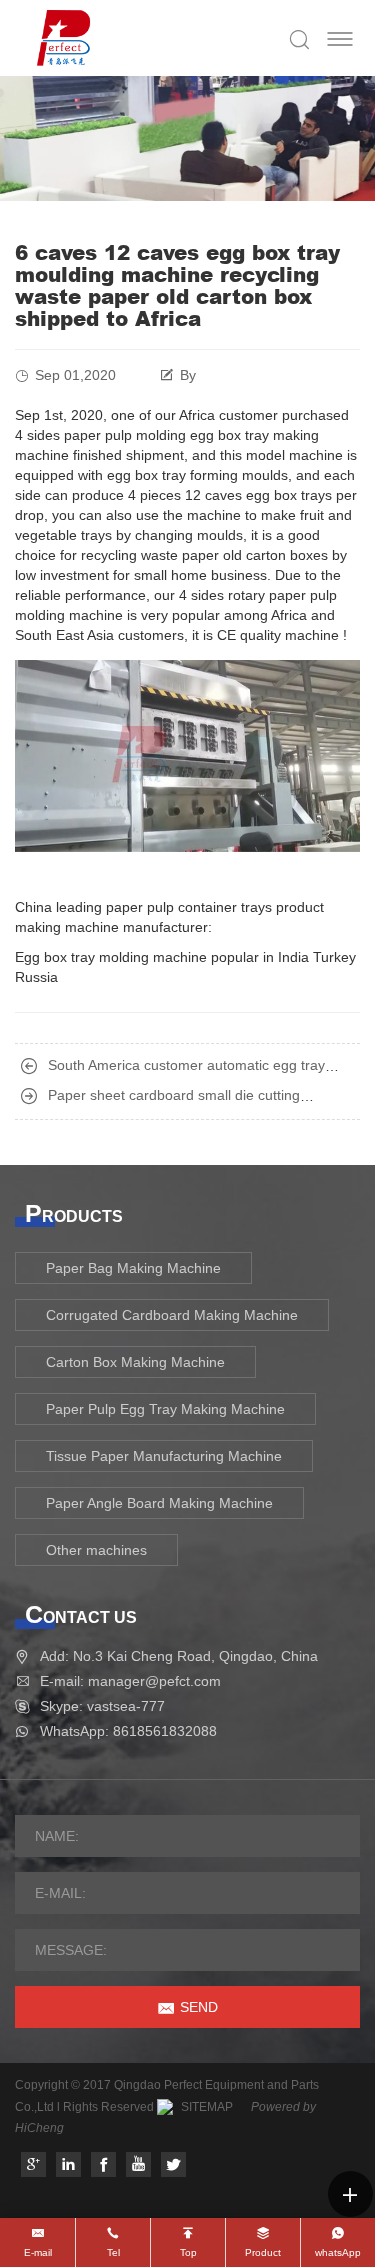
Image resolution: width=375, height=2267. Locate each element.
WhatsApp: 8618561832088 (128, 1731)
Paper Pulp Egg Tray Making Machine (165, 1409)
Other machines (96, 1550)
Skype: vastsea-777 (102, 1706)
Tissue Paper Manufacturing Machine (164, 1456)
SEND (199, 2007)
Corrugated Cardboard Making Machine (172, 1315)
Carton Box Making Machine (135, 1362)
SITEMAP (207, 2107)
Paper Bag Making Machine (133, 1268)
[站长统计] (165, 2107)
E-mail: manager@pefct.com (130, 1681)
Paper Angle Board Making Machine (159, 1503)
